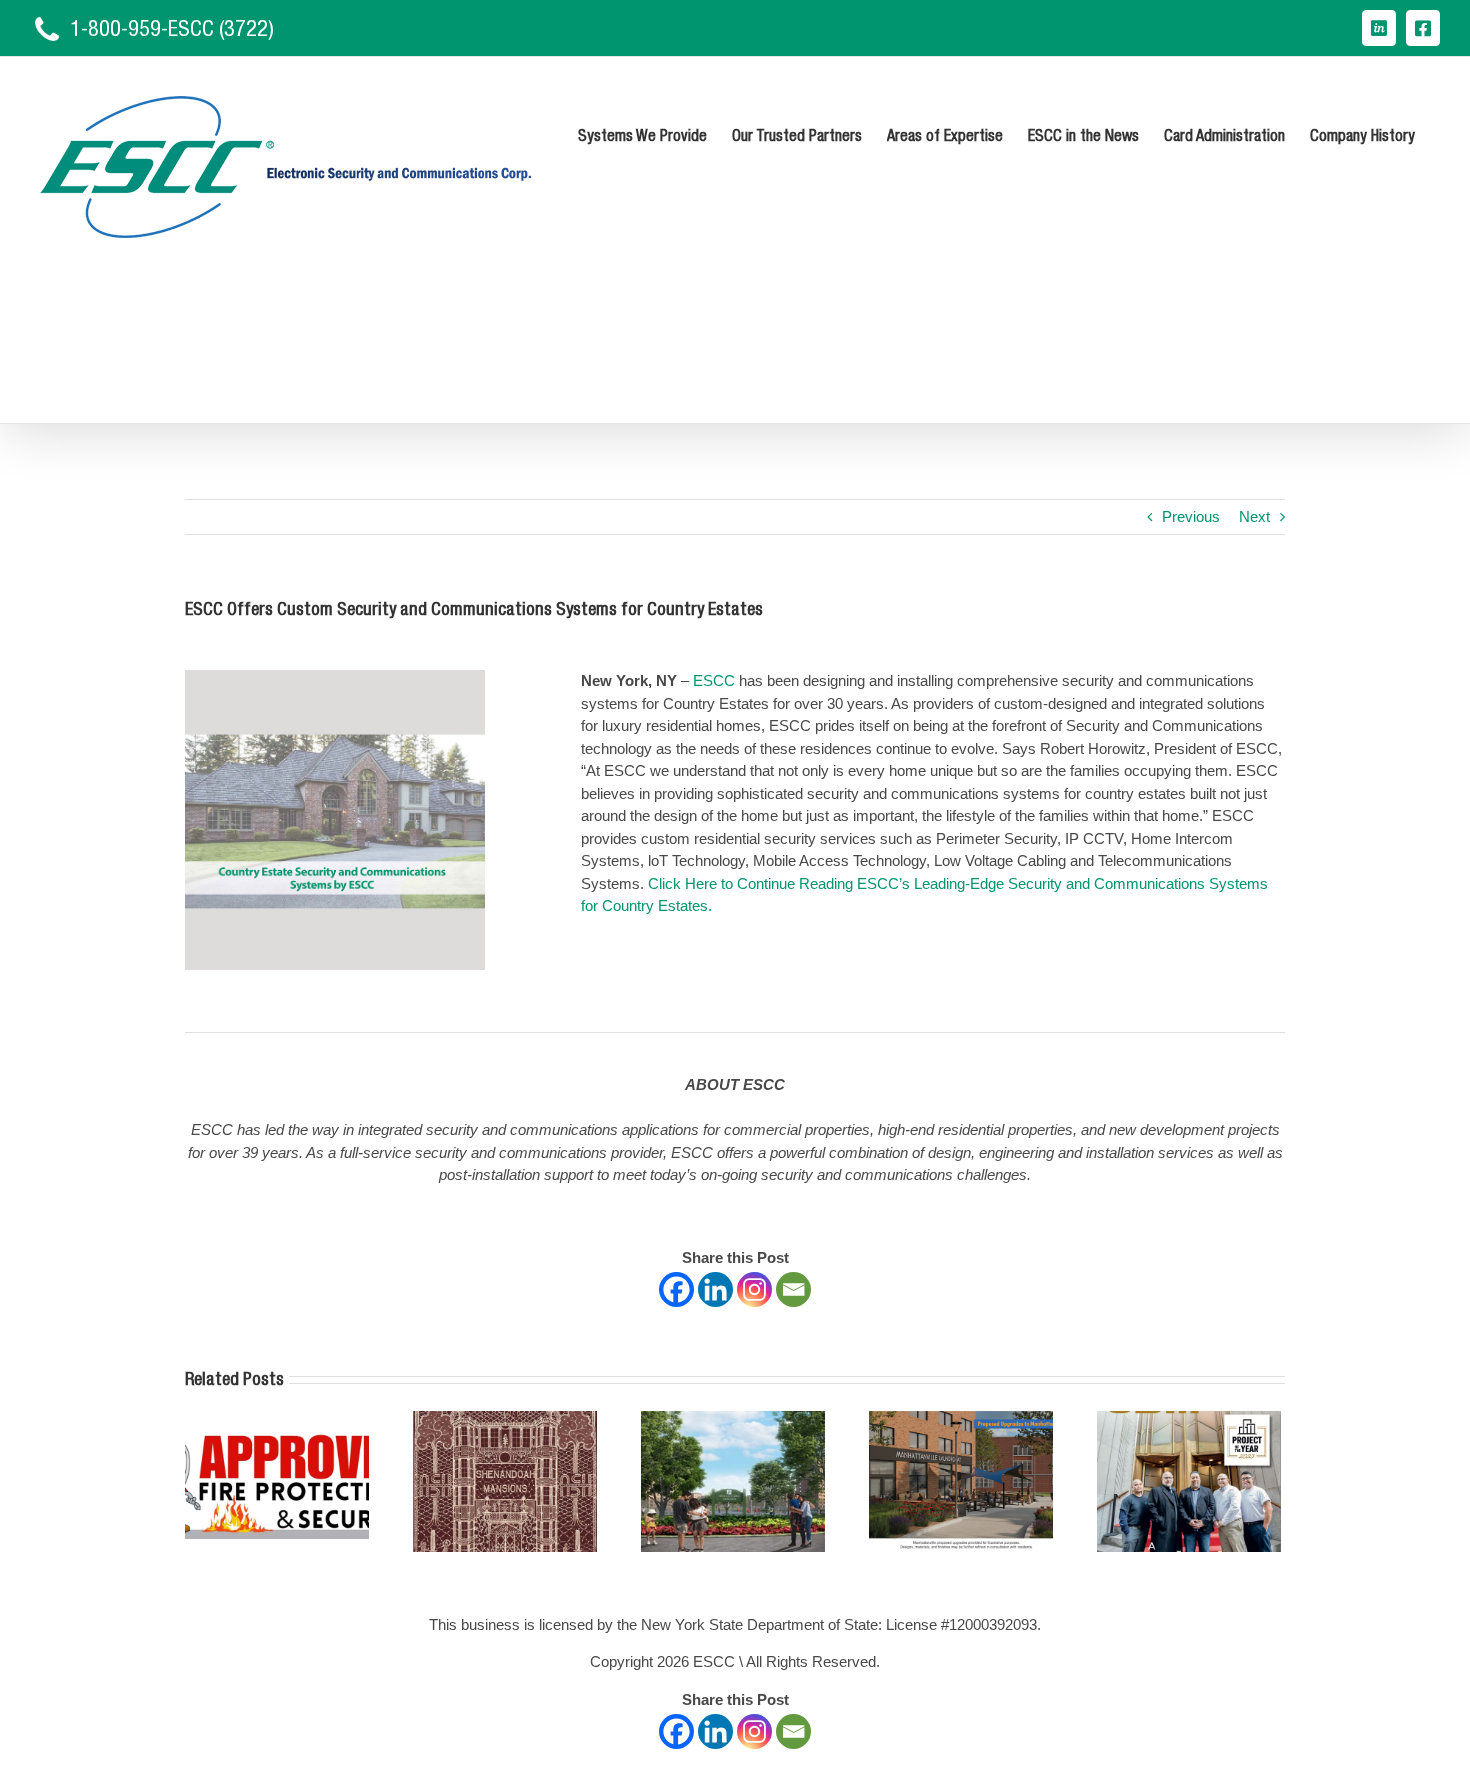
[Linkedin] (715, 1289)
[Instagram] (754, 1289)
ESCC (714, 680)
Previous (1191, 516)
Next (1254, 516)
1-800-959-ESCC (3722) (172, 28)
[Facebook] (676, 1289)
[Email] (793, 1289)
